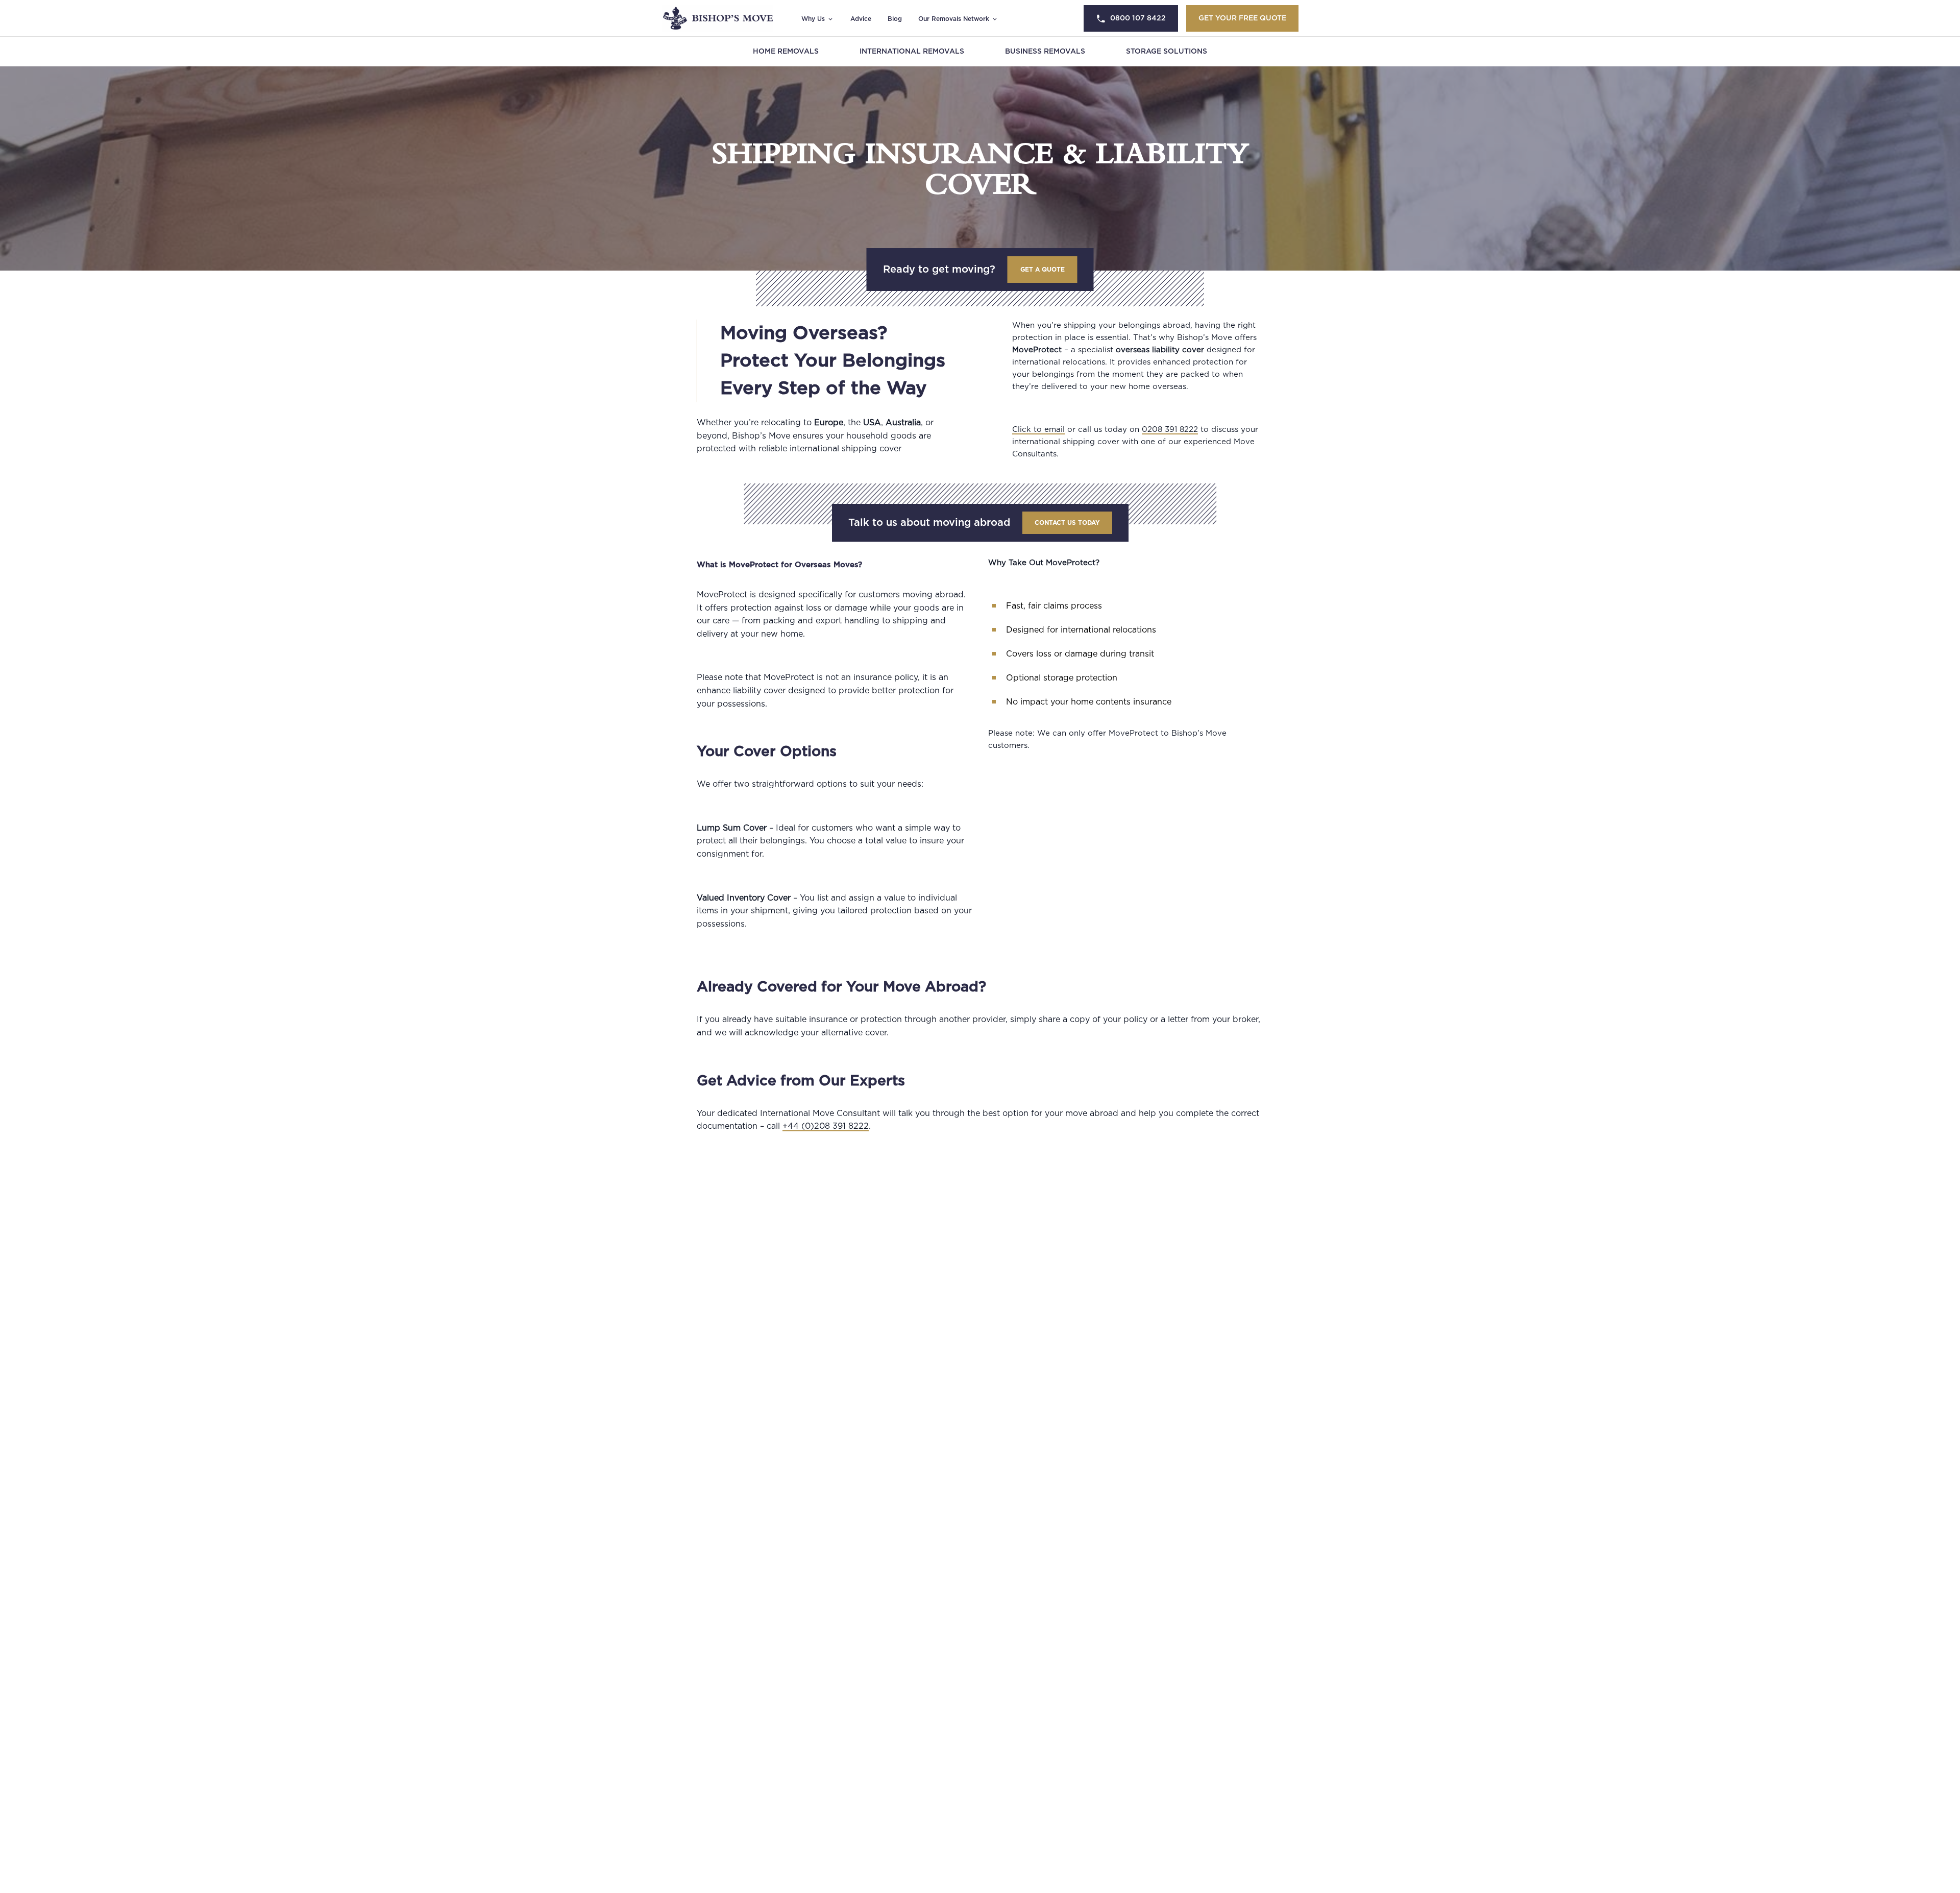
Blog (895, 19)
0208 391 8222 (1170, 430)
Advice (861, 19)
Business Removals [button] (1045, 52)
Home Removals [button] (786, 52)
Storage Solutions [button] (1167, 52)
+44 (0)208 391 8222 (826, 1126)
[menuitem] (786, 52)
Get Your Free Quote (1242, 18)
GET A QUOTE (1043, 270)
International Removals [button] (912, 52)
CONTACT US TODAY (1067, 523)
